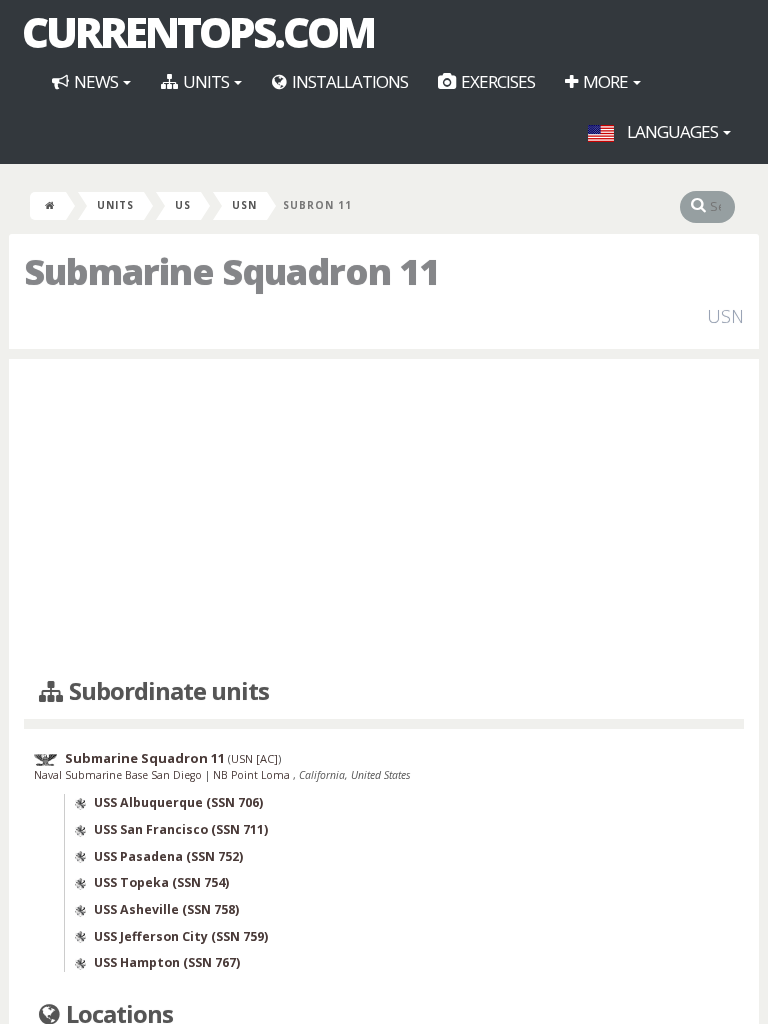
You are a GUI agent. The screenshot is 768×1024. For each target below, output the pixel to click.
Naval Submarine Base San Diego (119, 775)
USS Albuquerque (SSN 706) (178, 802)
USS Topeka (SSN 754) (161, 882)
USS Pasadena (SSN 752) (168, 856)
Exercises (496, 81)
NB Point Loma (253, 775)
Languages (672, 131)
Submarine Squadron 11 (145, 758)
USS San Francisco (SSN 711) (181, 829)
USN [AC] (254, 758)
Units (206, 81)
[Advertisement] (384, 519)
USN (244, 205)
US (183, 205)
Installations (348, 81)
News (96, 81)
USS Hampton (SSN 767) (167, 962)
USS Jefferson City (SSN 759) (181, 936)
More (605, 81)
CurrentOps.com (198, 32)
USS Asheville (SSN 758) (166, 909)
